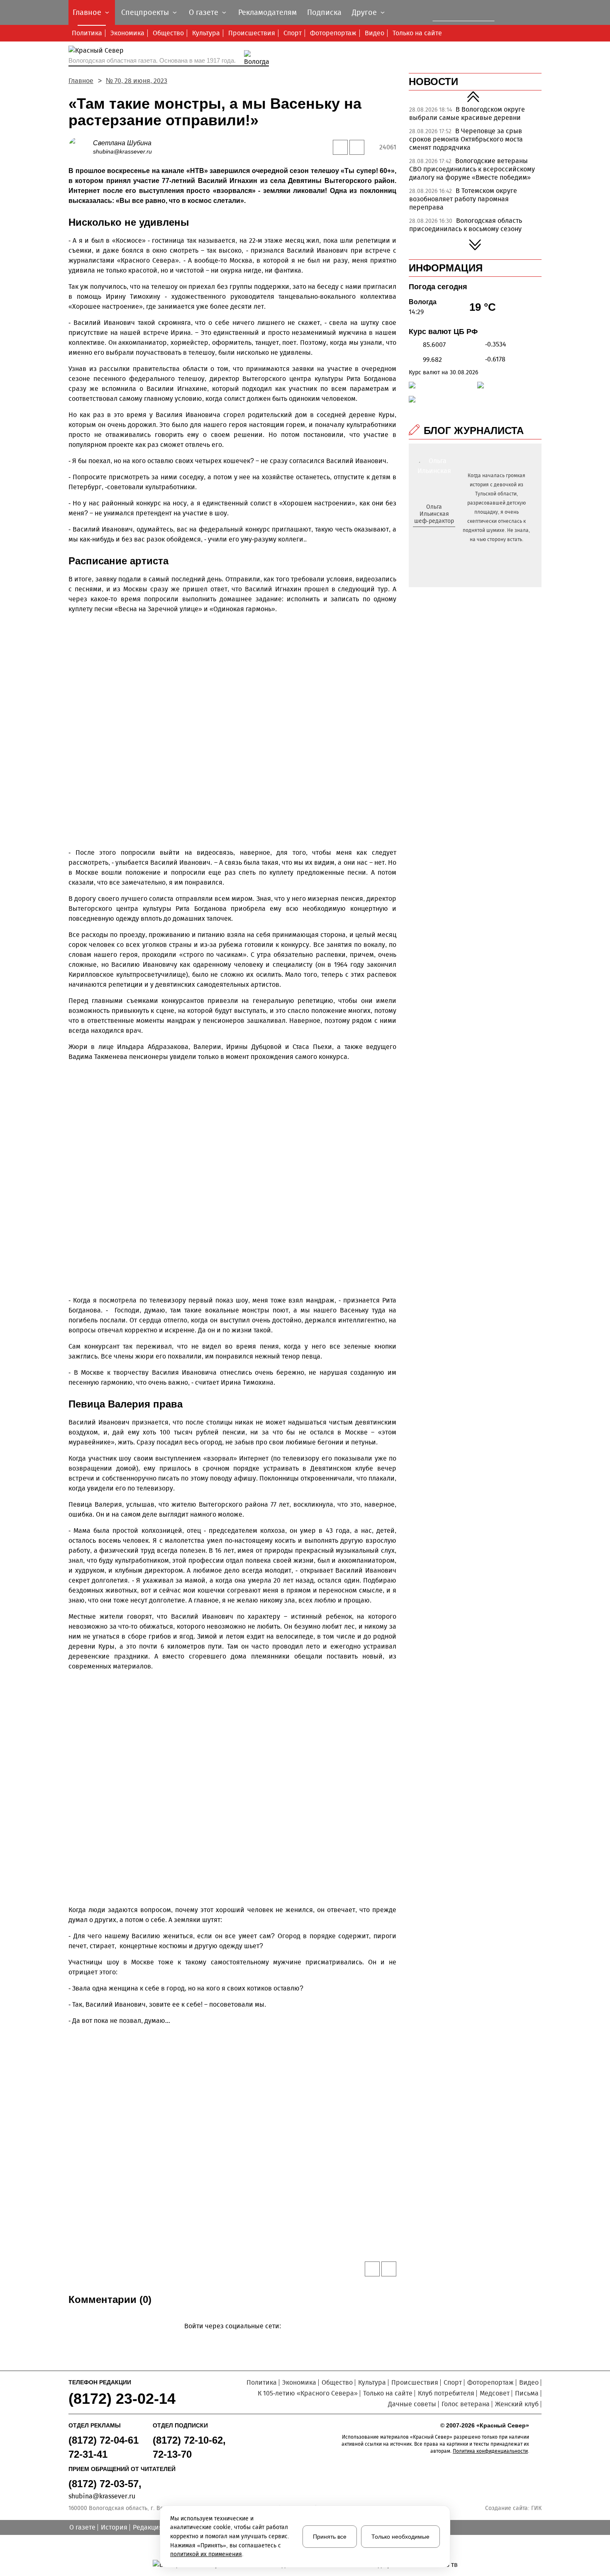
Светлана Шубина (122, 143)
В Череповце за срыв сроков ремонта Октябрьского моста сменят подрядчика (466, 139)
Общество (168, 33)
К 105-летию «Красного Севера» (308, 2393)
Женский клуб (517, 2404)
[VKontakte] (231, 2338)
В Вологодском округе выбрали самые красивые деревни (467, 113)
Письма (527, 2393)
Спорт (293, 33)
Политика (87, 33)
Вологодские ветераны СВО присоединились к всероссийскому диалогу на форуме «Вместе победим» (472, 169)
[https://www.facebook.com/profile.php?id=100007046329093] (441, 534)
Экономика (127, 33)
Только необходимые (400, 2537)
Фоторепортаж (333, 33)
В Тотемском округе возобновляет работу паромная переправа (463, 199)
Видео (375, 33)
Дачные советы (412, 2404)
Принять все (330, 2537)
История (114, 2527)
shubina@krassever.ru (122, 151)
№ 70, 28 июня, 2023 (137, 81)
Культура (206, 33)
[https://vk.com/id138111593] (433, 534)
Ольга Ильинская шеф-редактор (434, 514)
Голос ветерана (466, 2404)
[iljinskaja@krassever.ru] (425, 534)
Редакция (148, 2527)
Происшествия (252, 33)
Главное (81, 81)
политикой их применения (206, 2554)
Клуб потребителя (446, 2393)
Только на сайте (417, 33)
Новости (433, 82)
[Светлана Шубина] (81, 147)
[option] (475, 116)
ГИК (536, 2508)
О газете (82, 2527)
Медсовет (495, 2393)
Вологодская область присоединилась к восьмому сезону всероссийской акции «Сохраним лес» (470, 229)
